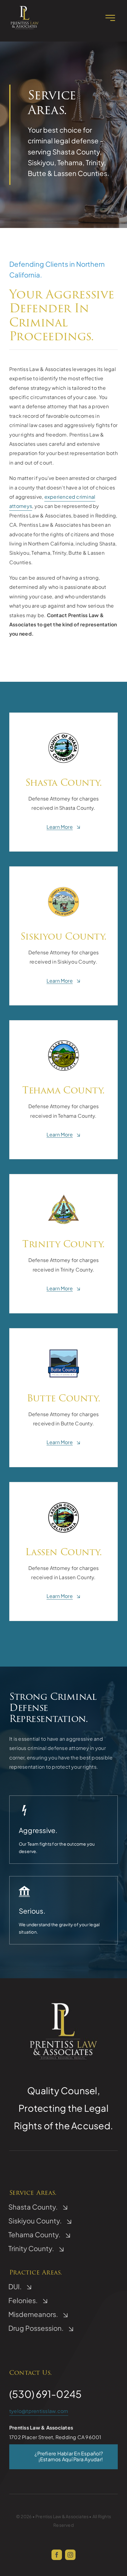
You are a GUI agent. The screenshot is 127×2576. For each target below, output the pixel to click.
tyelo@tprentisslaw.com (39, 2411)
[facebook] (57, 2555)
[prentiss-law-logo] (25, 7)
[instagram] (70, 2555)
